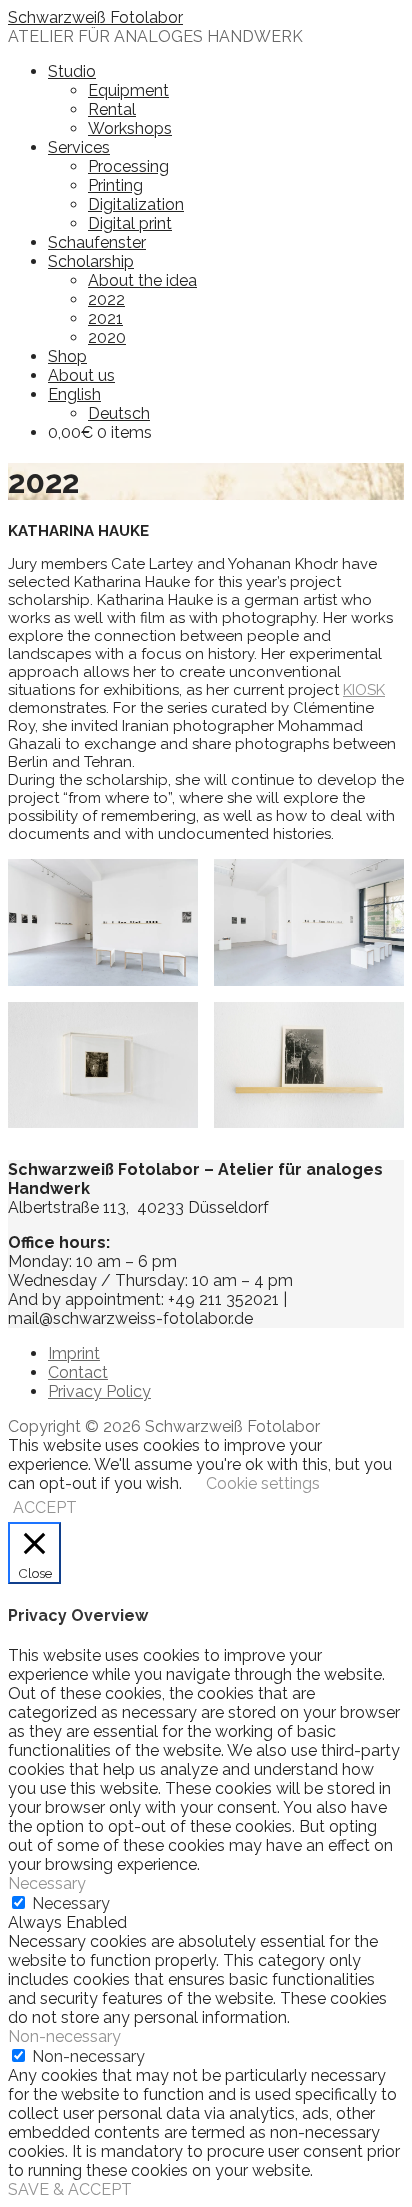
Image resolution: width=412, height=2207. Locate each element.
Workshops (130, 128)
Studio (72, 71)
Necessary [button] (47, 1883)
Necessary (71, 1903)
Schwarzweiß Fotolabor (95, 17)
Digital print (130, 223)
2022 (106, 299)
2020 (107, 337)
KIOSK (364, 690)
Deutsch (119, 413)
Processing (128, 166)
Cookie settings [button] (263, 1483)
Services (79, 147)
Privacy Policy (99, 1391)
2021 (105, 318)
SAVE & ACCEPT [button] (70, 2189)
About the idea (142, 280)
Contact (78, 1372)
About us (81, 375)
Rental (112, 109)
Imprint (74, 1353)
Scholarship (91, 261)
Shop (67, 356)
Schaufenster (97, 242)
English (74, 394)
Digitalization (136, 204)
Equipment (128, 90)
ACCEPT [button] (45, 1507)
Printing (115, 185)
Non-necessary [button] (64, 2036)
